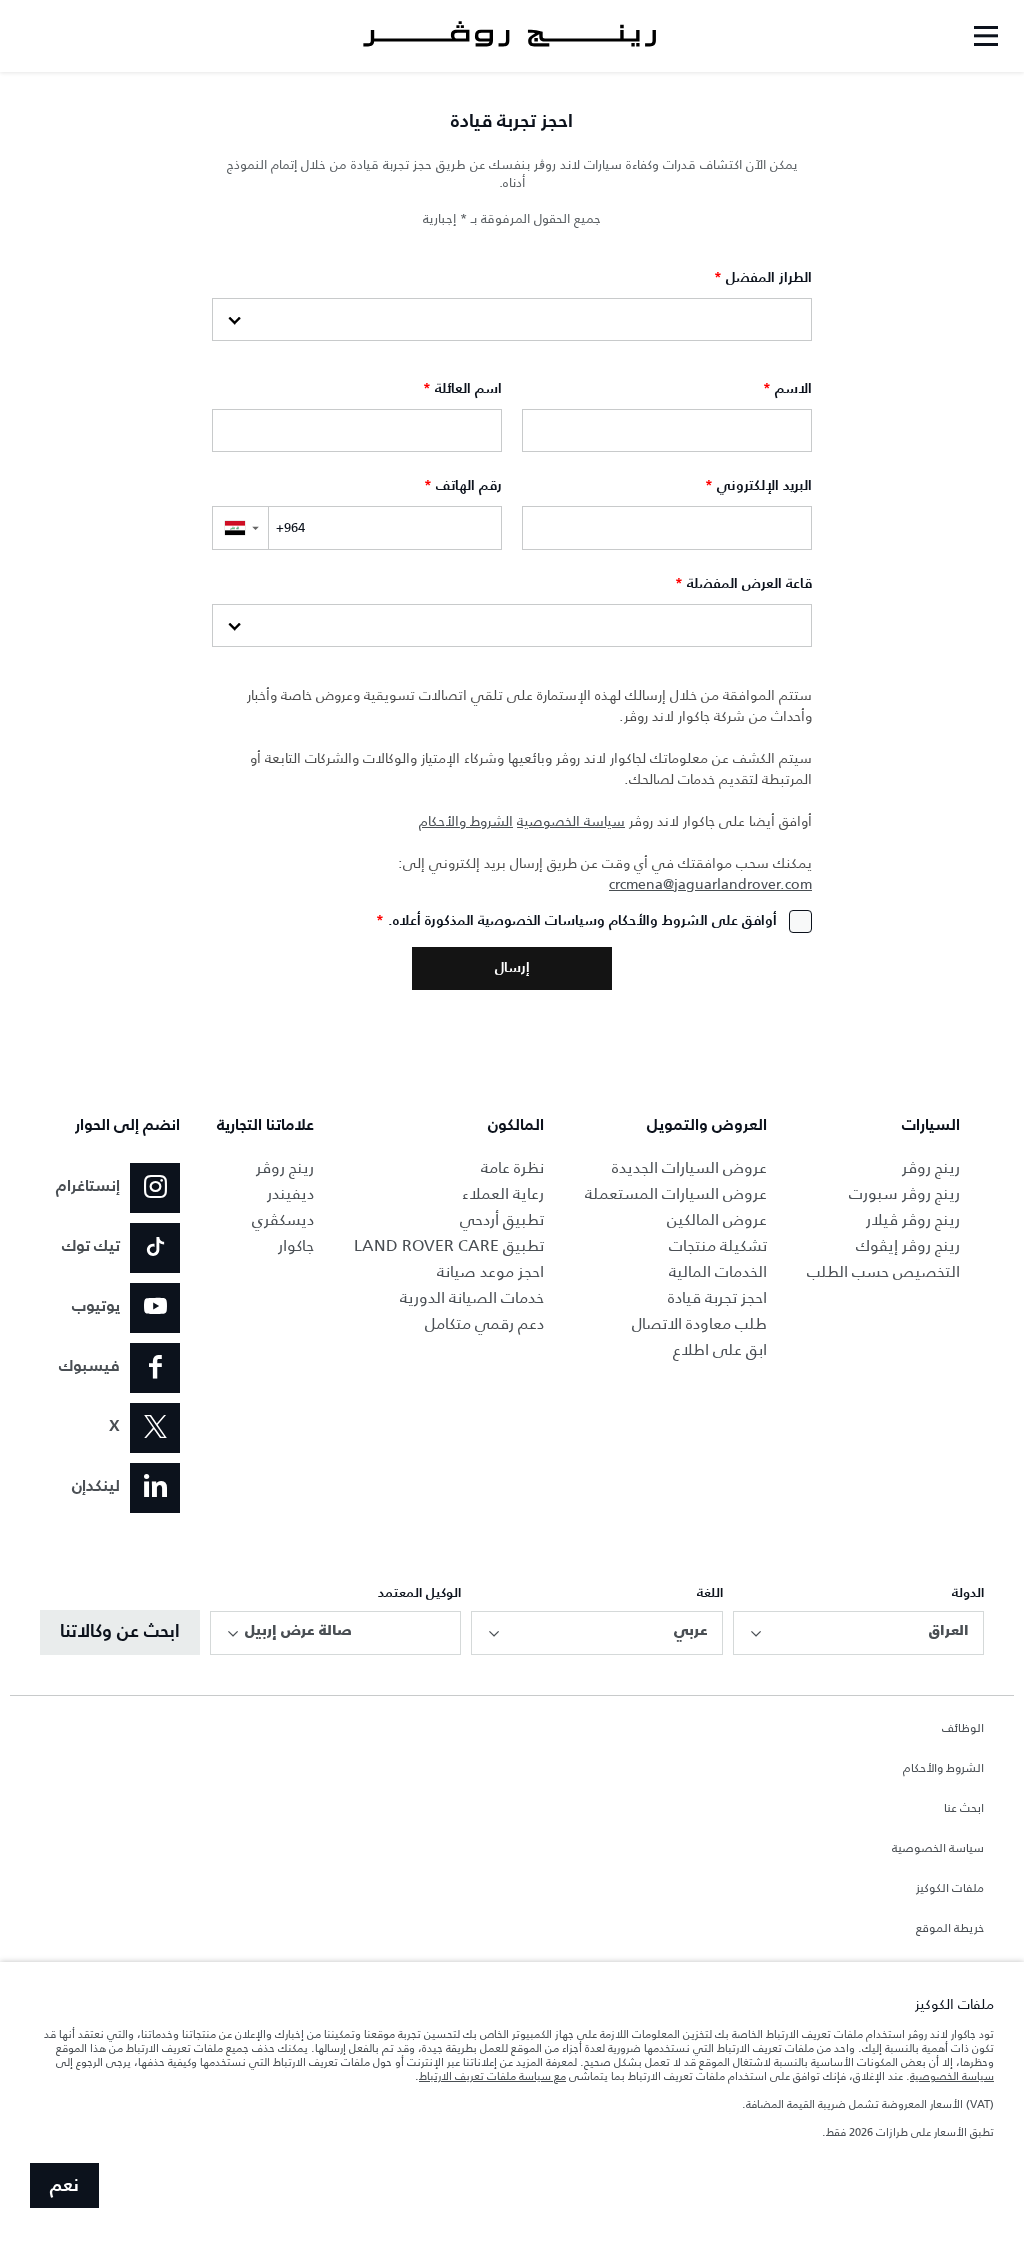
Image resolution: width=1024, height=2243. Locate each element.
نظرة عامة (512, 1167)
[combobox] (858, 1633)
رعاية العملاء (503, 1193)
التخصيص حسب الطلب (883, 1271)
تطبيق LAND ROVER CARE (449, 1245)
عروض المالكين (717, 1219)
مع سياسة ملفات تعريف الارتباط (492, 2076)
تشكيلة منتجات (718, 1245)
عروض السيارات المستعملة (676, 1193)
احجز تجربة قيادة (717, 1297)
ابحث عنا (964, 1809)
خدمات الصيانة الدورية (472, 1297)
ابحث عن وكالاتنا (120, 1632)
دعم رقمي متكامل (484, 1323)
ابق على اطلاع (720, 1349)
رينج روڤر (931, 1167)
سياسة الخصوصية (571, 821)
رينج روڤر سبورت (904, 1193)
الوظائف (963, 1729)
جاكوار (296, 1245)
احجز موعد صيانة (490, 1271)
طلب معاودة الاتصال (699, 1323)
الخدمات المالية (718, 1271)
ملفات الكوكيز (950, 1889)
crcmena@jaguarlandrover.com (710, 884)
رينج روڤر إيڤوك (908, 1245)
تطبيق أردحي (502, 1219)
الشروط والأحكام (466, 821)
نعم (64, 2186)
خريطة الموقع (950, 1929)
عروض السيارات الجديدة (689, 1167)
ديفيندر (290, 1193)
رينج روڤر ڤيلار (913, 1219)
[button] (240, 527)
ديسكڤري (283, 1219)
